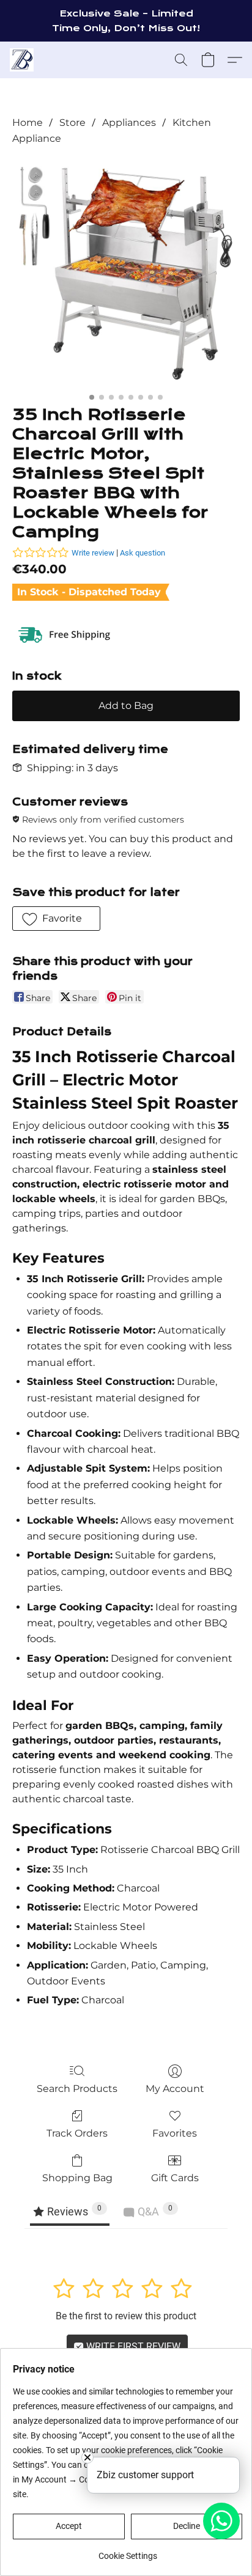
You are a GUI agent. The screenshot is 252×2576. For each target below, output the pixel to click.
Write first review (132, 2347)
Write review (93, 553)
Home (28, 123)
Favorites (175, 2133)
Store (72, 123)
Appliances (129, 123)
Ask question (143, 553)
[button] (22, 60)
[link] (128, 2551)
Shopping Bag (77, 2178)
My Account (175, 2089)
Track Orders (77, 2133)
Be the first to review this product (126, 2316)
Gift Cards (175, 2178)
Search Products (77, 2089)
